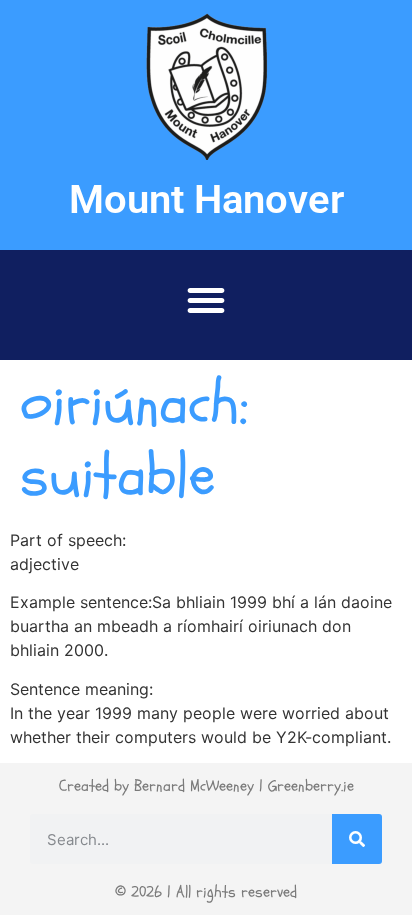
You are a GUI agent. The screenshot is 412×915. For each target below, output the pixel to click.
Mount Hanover (206, 199)
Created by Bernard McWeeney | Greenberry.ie (206, 786)
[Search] (357, 839)
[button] (206, 300)
